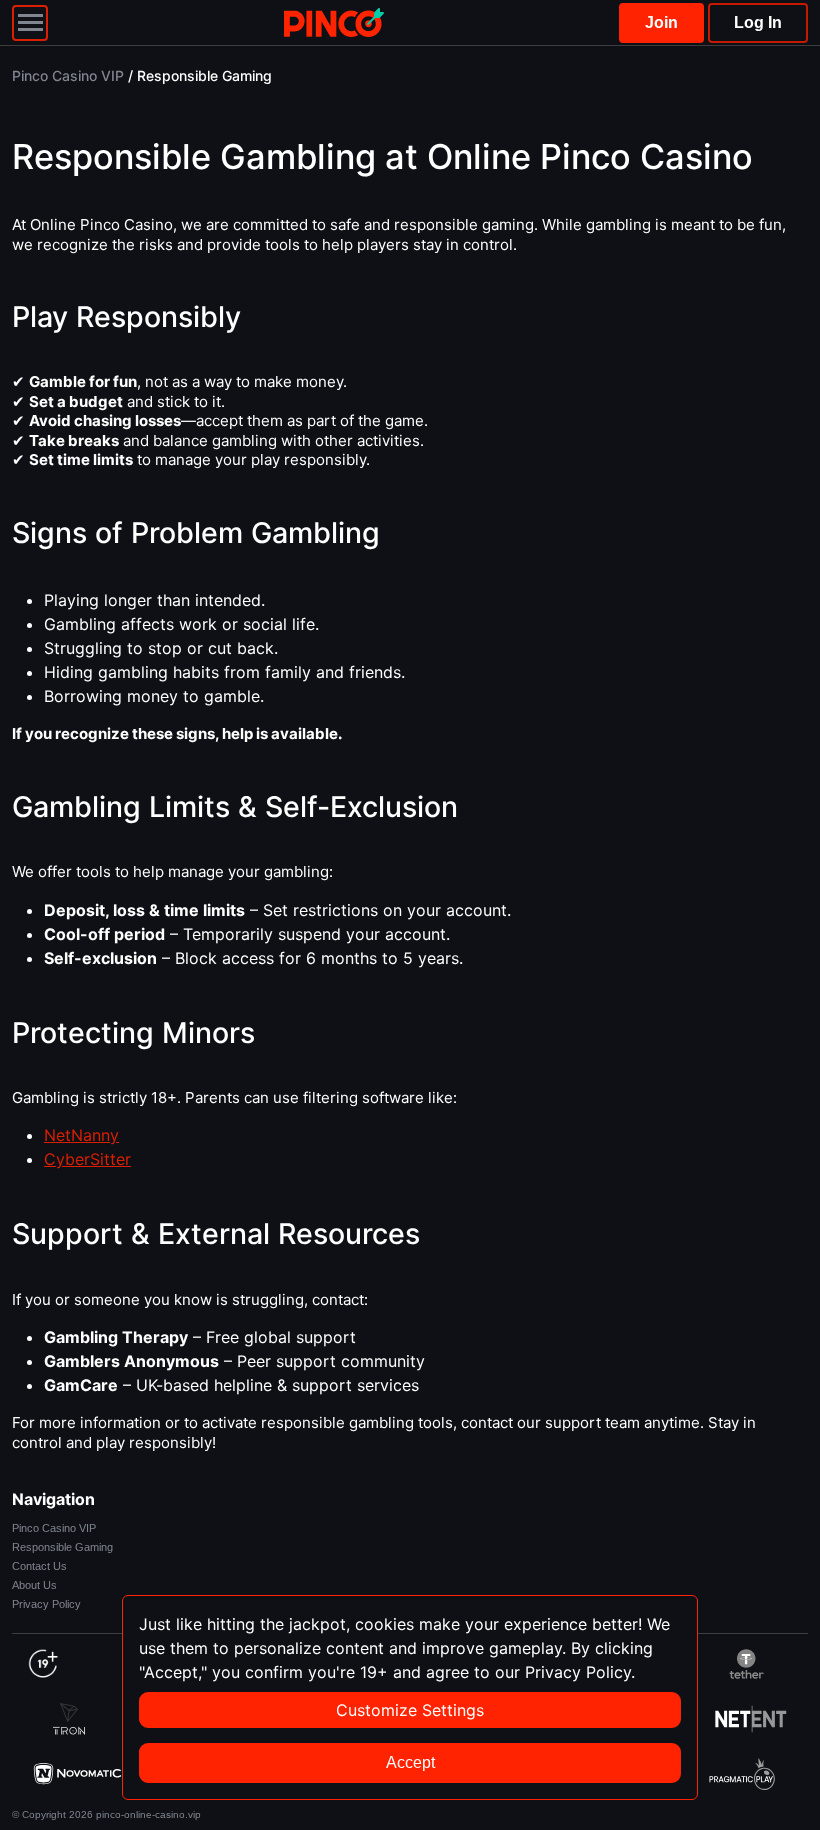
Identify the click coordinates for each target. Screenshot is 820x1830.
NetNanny (81, 1135)
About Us (34, 1585)
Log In (758, 22)
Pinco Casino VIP (54, 1528)
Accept (410, 1762)
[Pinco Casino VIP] (334, 22)
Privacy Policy (46, 1604)
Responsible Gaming (62, 1547)
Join (661, 22)
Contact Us (39, 1566)
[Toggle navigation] (30, 23)
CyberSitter (87, 1159)
